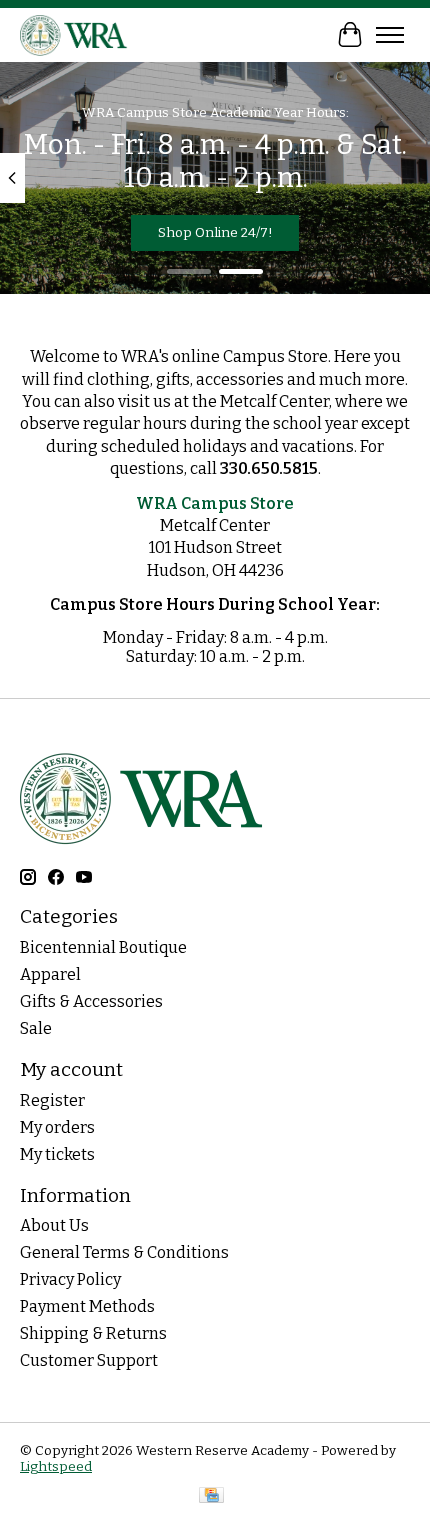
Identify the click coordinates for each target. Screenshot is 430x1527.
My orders (57, 1127)
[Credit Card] (211, 1497)
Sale (36, 1028)
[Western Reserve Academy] (74, 34)
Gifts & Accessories (91, 1001)
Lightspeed (56, 1467)
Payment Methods (87, 1306)
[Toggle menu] (390, 35)
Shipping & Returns (93, 1333)
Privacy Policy (70, 1279)
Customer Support (89, 1360)
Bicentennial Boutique (103, 947)
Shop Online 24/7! (215, 233)
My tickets (57, 1154)
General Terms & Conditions (124, 1252)
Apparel (50, 974)
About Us (54, 1225)
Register (52, 1100)
